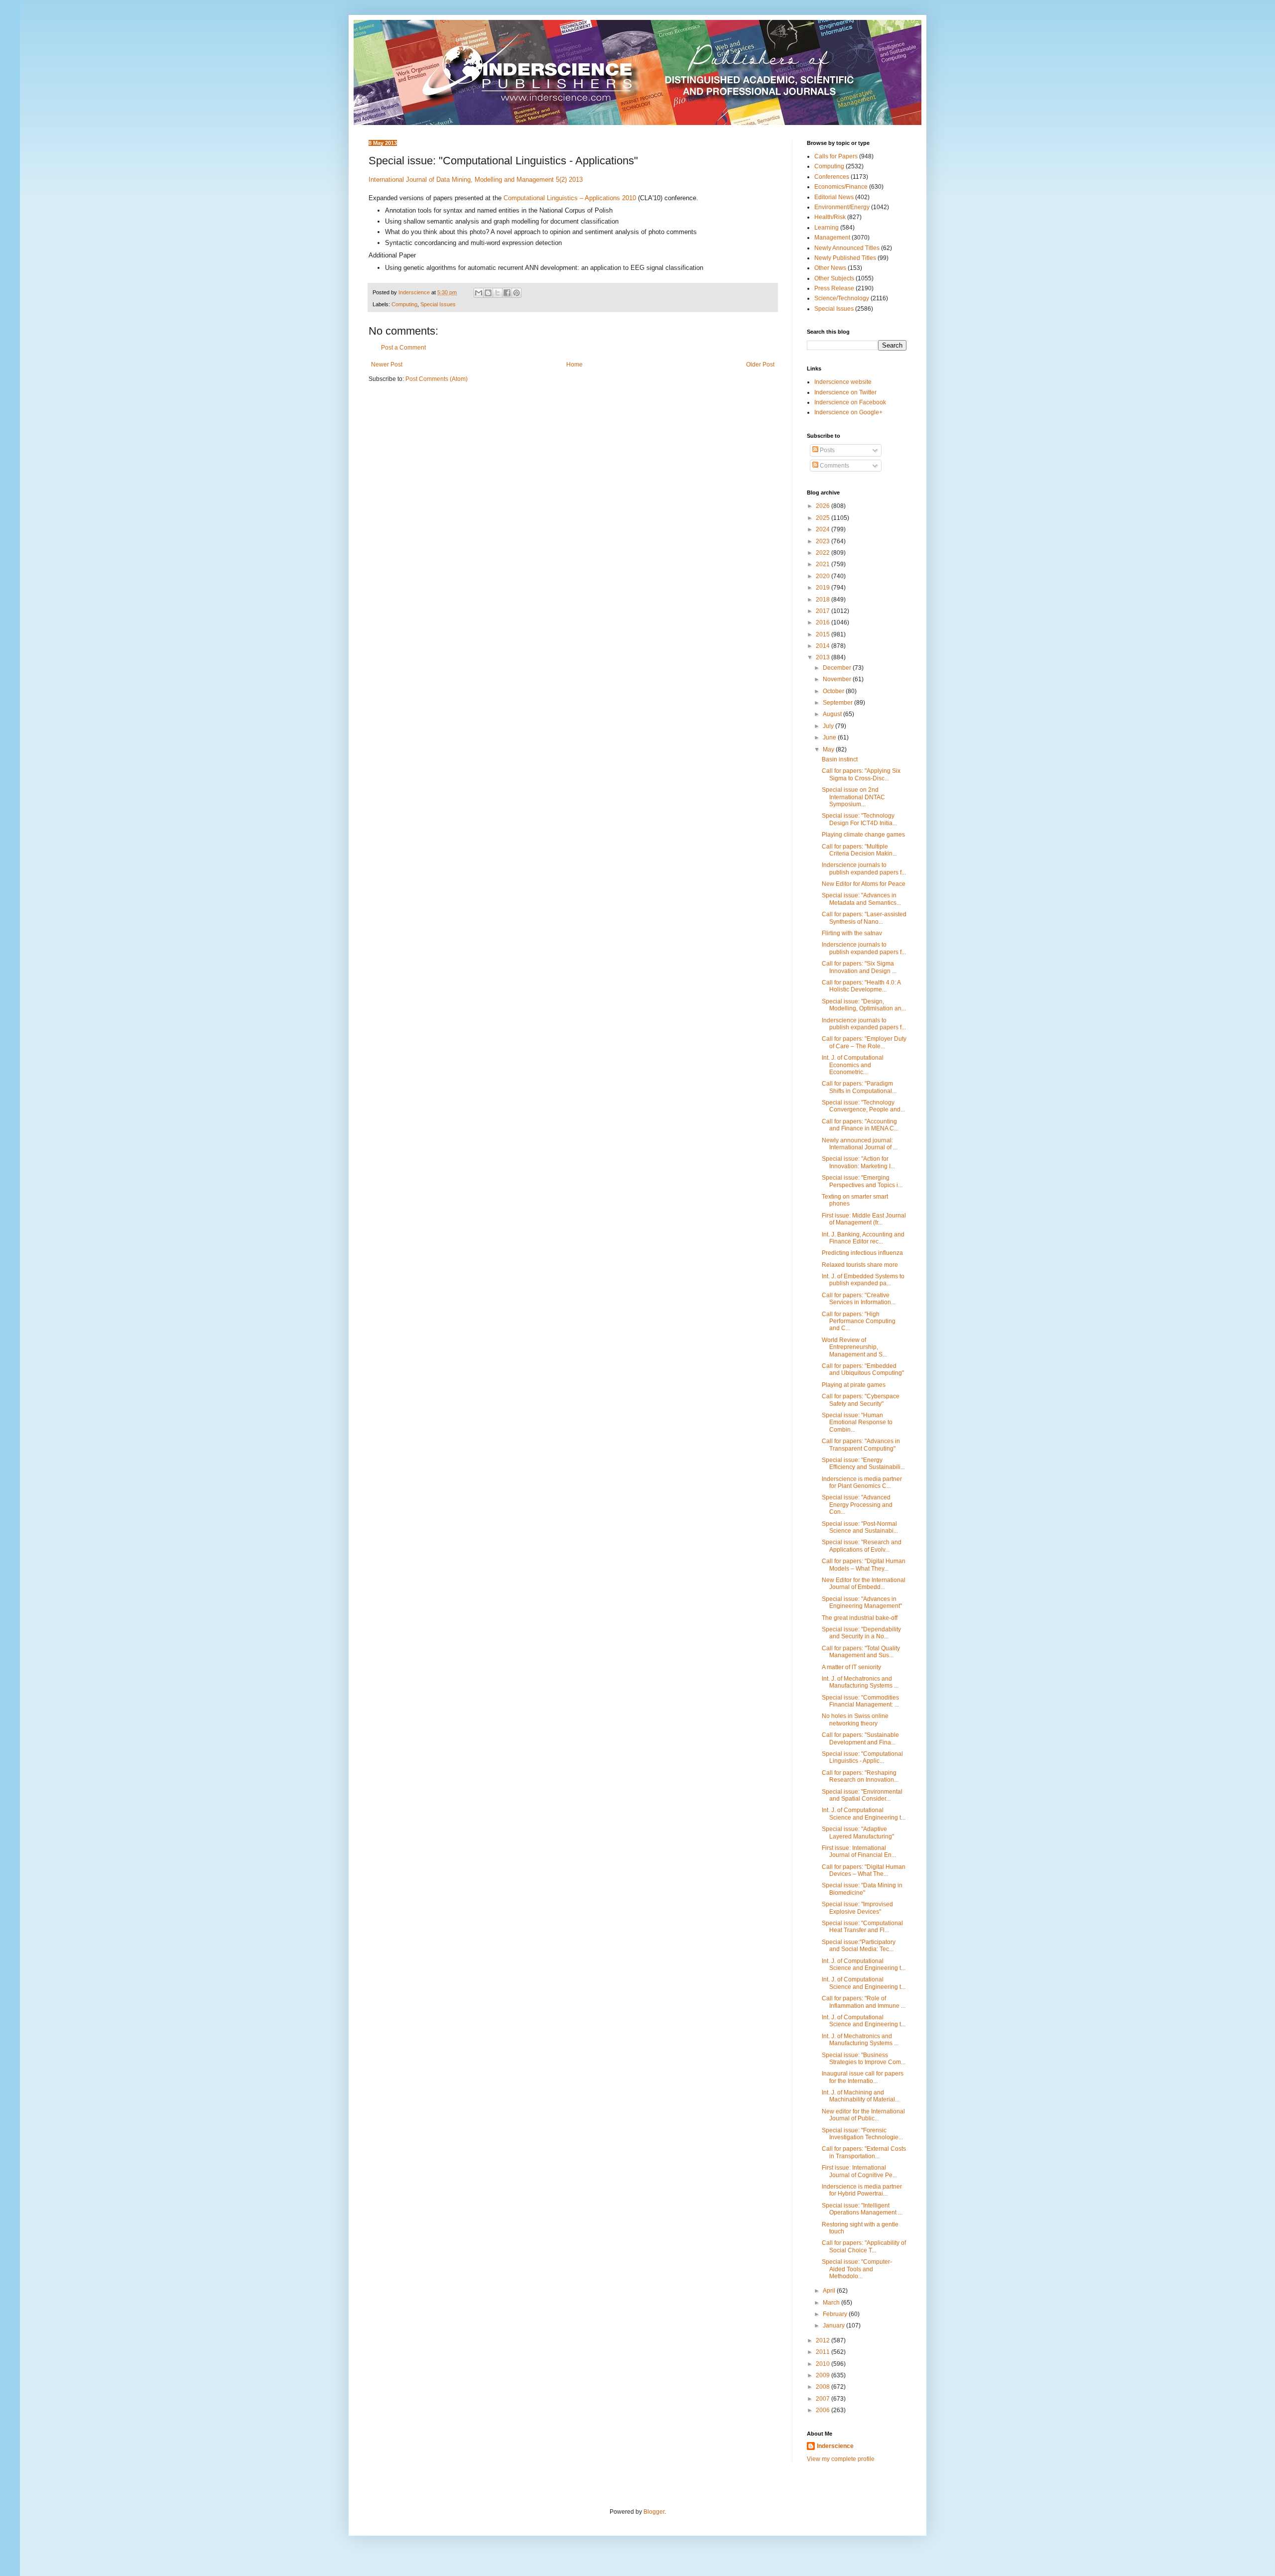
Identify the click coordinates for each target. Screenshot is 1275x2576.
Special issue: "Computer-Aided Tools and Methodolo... (857, 2269)
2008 (824, 2387)
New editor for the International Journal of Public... (863, 2115)
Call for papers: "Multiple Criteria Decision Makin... (859, 850)
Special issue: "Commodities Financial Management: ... (860, 1701)
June (830, 737)
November (838, 679)
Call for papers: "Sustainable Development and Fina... (860, 1738)
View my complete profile (841, 2459)
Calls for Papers (836, 156)
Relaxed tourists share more (860, 1265)
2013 (824, 657)
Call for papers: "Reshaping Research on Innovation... (860, 1776)
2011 (824, 2352)
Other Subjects (834, 278)
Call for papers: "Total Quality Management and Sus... (861, 1652)
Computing (404, 304)
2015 (824, 634)
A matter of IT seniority (851, 1667)
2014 (824, 646)
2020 (824, 576)
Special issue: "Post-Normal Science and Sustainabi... (860, 1527)
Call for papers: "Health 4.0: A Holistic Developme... (861, 986)
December (838, 668)
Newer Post (387, 365)
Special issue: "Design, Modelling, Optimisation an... (864, 1005)
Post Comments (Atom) (437, 379)
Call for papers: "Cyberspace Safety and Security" (861, 1400)
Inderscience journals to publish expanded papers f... (864, 868)
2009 (824, 2375)
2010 (824, 2364)
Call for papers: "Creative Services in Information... (859, 1299)
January (834, 2326)
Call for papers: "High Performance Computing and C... (859, 1321)
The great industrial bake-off (860, 1618)
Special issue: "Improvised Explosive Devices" (857, 1908)
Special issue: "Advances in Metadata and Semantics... (861, 899)
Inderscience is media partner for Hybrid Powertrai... (862, 2190)
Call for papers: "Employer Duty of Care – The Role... (864, 1042)
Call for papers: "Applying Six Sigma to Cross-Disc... (861, 774)
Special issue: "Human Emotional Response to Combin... (857, 1422)
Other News (830, 268)
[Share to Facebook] (507, 293)
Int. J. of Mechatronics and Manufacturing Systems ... (860, 1682)
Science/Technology (842, 298)
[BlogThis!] (488, 293)
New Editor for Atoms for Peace (864, 884)
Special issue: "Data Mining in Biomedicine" (862, 1889)
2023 (824, 541)
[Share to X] (498, 293)
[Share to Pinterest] (516, 293)
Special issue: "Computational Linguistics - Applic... (862, 1757)
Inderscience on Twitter (845, 392)
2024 (824, 529)
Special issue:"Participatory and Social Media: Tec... (859, 1946)
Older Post (760, 365)
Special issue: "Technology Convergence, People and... (863, 1106)
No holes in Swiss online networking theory (855, 1719)
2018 (824, 600)
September (838, 703)
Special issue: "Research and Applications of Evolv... (862, 1546)
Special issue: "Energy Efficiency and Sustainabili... (863, 1464)
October (834, 691)
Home (574, 365)
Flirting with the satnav (852, 933)
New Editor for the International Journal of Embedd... (864, 1584)
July (829, 726)
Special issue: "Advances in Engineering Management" (862, 1602)
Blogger (654, 2512)
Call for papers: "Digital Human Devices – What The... (864, 1870)
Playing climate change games (863, 835)
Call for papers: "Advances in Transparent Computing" (861, 1445)
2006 (824, 2410)
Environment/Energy (842, 207)
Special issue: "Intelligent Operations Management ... (862, 2209)
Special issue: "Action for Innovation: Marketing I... (858, 1162)
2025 (824, 518)
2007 (824, 2399)
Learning (827, 228)
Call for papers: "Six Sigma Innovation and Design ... (859, 967)
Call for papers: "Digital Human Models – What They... (864, 1565)
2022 (824, 553)
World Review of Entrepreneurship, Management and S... (854, 1347)
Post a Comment (403, 348)
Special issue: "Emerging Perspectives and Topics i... (862, 1181)
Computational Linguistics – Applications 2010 (570, 198)
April (830, 2291)
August (833, 714)
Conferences (832, 177)
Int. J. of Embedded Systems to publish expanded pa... (863, 1280)
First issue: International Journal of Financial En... (859, 1851)
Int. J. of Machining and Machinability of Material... (861, 2096)
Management (832, 238)
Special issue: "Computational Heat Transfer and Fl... (862, 1927)
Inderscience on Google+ (848, 412)
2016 (824, 622)
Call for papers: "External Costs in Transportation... (864, 2152)
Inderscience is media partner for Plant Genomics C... (862, 1482)
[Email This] (479, 293)
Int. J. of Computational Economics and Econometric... (853, 1065)
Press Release (834, 288)
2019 (824, 588)
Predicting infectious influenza (862, 1253)
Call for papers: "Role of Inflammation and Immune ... (864, 2002)
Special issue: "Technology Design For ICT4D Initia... (859, 819)
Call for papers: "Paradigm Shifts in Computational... (859, 1087)
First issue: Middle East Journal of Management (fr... (864, 1219)
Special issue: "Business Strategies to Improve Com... (864, 2059)
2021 (824, 564)
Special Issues (438, 304)
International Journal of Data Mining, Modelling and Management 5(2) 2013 (476, 180)
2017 (824, 611)
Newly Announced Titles (847, 248)
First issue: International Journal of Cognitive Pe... (859, 2171)
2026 (824, 506)
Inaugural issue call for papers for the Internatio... (863, 2077)
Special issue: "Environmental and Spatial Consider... (862, 1795)
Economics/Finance (841, 187)
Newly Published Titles (845, 258)
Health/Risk (830, 217)
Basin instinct (840, 759)
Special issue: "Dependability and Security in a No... (861, 1633)
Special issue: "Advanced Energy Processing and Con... (857, 1505)
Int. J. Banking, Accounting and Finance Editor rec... (863, 1238)
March (832, 2303)
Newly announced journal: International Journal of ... (860, 1144)
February (836, 2314)
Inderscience (835, 2446)
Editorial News (834, 197)
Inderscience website (843, 382)
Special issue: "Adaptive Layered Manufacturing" (858, 1833)
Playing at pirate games (854, 1385)
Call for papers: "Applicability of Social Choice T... (864, 2246)
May (829, 749)
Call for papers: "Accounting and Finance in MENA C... (860, 1125)
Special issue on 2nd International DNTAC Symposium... (853, 797)
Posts (827, 450)
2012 (824, 2340)
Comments (834, 466)
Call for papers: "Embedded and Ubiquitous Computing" (863, 1369)
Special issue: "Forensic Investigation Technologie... (862, 2134)
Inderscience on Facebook (850, 402)
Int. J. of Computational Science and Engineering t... (864, 1814)
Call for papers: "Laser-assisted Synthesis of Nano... (864, 918)
